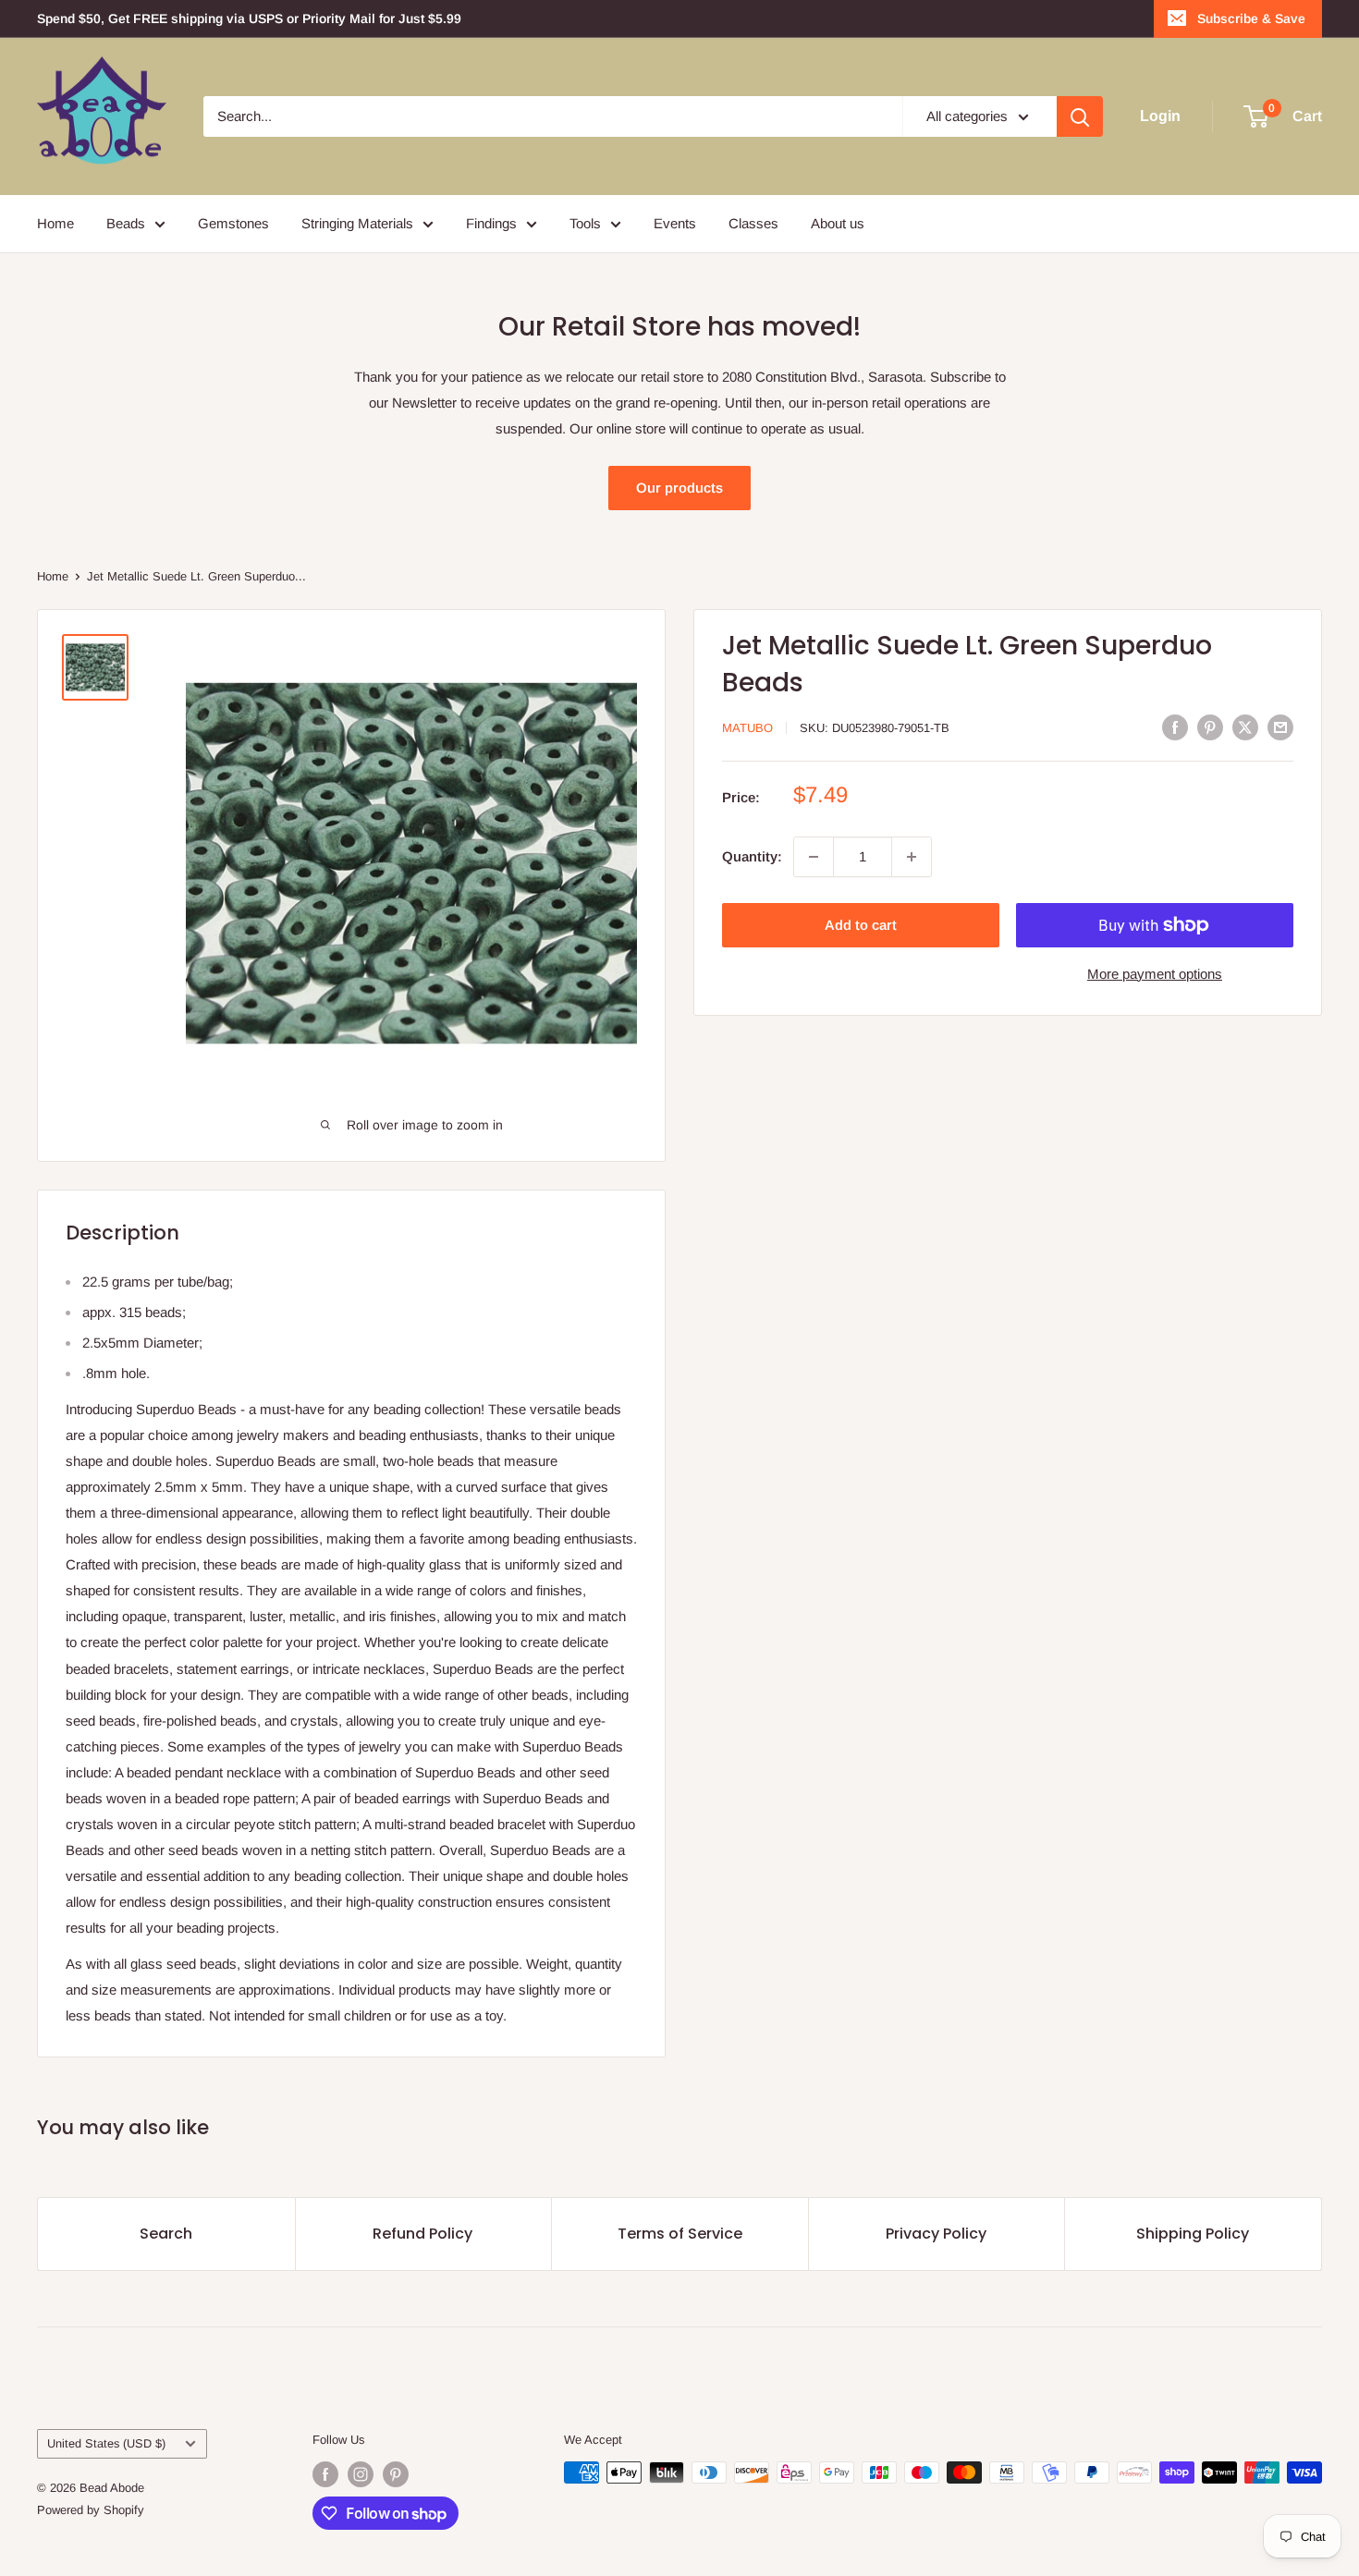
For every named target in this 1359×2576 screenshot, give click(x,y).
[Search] (1080, 116)
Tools (585, 223)
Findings (491, 223)
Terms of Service (680, 2234)
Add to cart (861, 925)
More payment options (1155, 974)
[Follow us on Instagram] (361, 2474)
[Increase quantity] (912, 857)
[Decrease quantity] (814, 857)
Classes (753, 223)
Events (675, 223)
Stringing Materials (357, 223)
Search (166, 2234)
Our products (679, 488)
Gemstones (233, 223)
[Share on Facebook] (1175, 727)
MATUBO (747, 728)
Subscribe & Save (1251, 18)
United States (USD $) (106, 2443)
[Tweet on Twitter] (1245, 727)
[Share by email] (1280, 727)
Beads (126, 223)
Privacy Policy (936, 2234)
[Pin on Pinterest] (1210, 727)
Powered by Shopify (91, 2510)
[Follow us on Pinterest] (396, 2474)
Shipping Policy (1193, 2234)
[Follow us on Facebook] (325, 2474)
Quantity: (752, 856)
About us (838, 223)
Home (55, 223)
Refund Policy (422, 2234)
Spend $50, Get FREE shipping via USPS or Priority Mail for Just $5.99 (249, 18)
